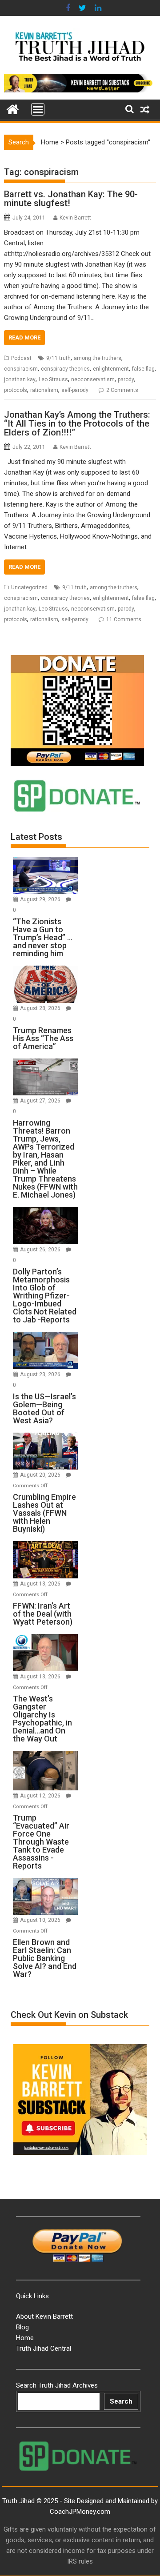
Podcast (21, 358)
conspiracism (21, 369)
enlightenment (111, 369)
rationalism (44, 390)
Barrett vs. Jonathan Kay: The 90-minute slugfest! (71, 199)
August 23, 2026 (41, 1374)
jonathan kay (20, 379)
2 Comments (122, 390)
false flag (143, 369)
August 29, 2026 (41, 899)
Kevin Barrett (75, 218)
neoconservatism (93, 379)
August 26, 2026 (41, 1250)
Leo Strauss (53, 379)
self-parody (75, 390)
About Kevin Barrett (44, 2316)
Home (50, 142)
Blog (22, 2327)
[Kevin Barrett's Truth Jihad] (13, 108)
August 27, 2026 (41, 1101)
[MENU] (38, 109)
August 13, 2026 (41, 1584)
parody (126, 379)
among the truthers (98, 358)
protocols (16, 390)
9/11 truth (58, 358)
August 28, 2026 (41, 1008)
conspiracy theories (65, 369)
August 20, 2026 (41, 1475)
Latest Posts (36, 837)
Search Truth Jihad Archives (57, 2385)
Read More (24, 337)
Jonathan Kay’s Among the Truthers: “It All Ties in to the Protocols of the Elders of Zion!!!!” (77, 423)
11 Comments (124, 619)
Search (121, 2401)
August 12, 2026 (41, 1796)
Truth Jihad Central (44, 2348)
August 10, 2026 (41, 1920)
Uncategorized (29, 587)
